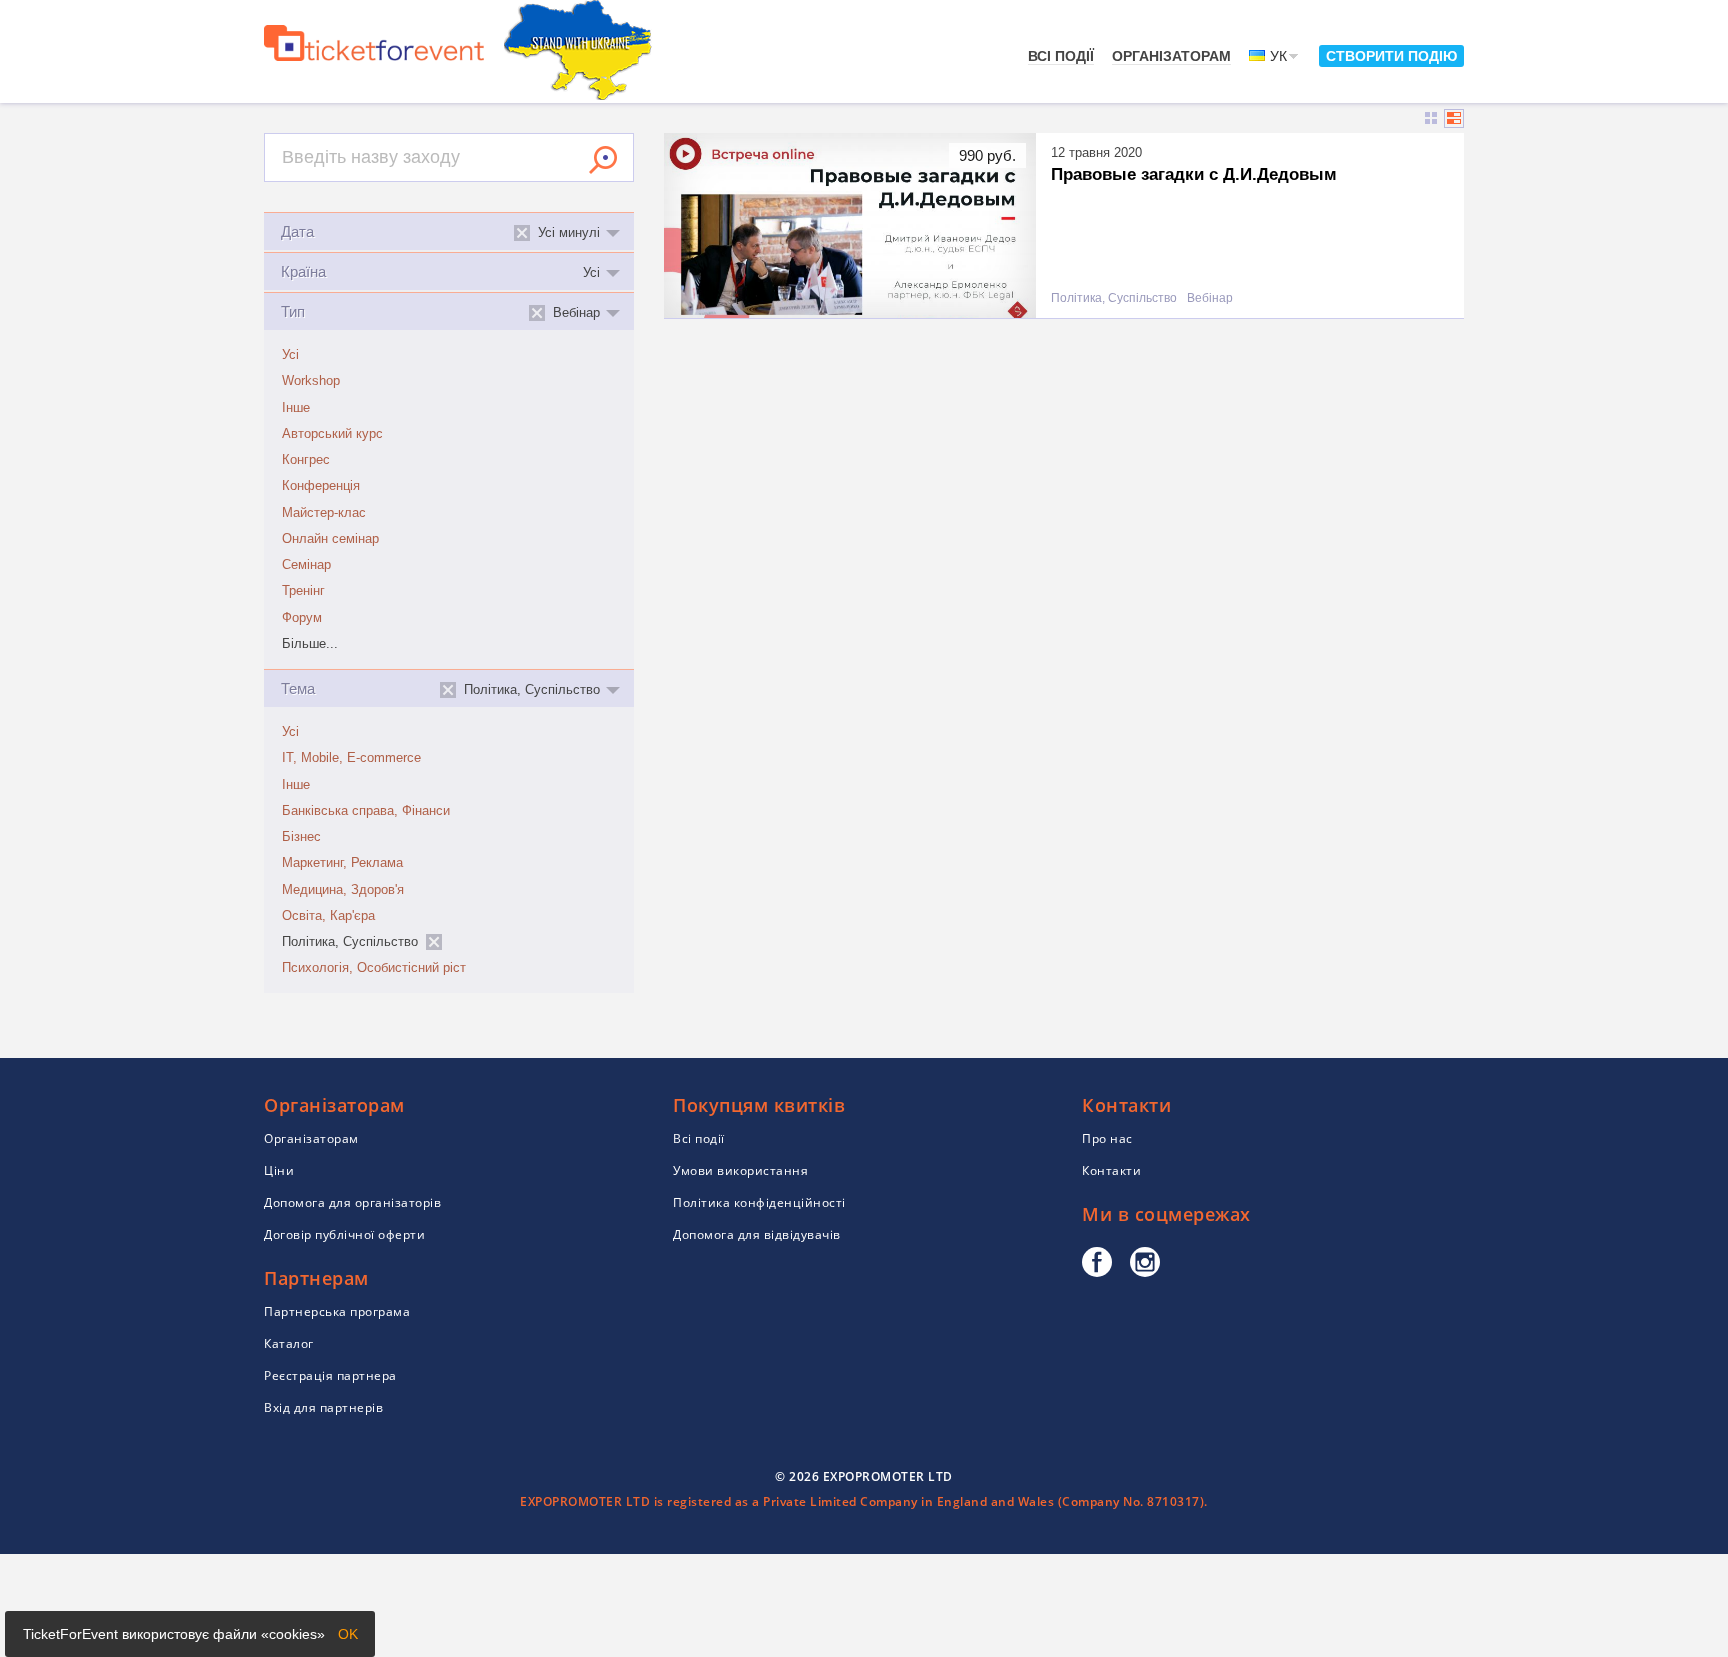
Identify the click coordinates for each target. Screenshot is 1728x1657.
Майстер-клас (324, 513)
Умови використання (740, 1170)
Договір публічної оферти (344, 1234)
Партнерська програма (337, 1311)
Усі (290, 355)
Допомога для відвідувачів (757, 1234)
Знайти (603, 160)
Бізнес (301, 837)
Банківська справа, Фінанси (366, 811)
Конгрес (306, 460)
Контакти (1111, 1170)
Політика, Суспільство (1114, 298)
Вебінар (1210, 298)
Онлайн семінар (330, 539)
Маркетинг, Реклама (342, 863)
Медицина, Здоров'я (343, 890)
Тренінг (303, 591)
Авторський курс (332, 434)
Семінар (306, 565)
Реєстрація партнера (330, 1375)
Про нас (1107, 1138)
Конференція (321, 486)
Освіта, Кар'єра (328, 916)
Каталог (289, 1343)
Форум (302, 618)
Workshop (311, 381)
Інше (296, 408)
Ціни (279, 1170)
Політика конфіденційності (759, 1202)
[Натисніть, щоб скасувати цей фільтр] (434, 942)
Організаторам (1171, 56)
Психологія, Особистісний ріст (374, 968)
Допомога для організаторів (352, 1202)
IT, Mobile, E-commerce (351, 758)
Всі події (1061, 56)
